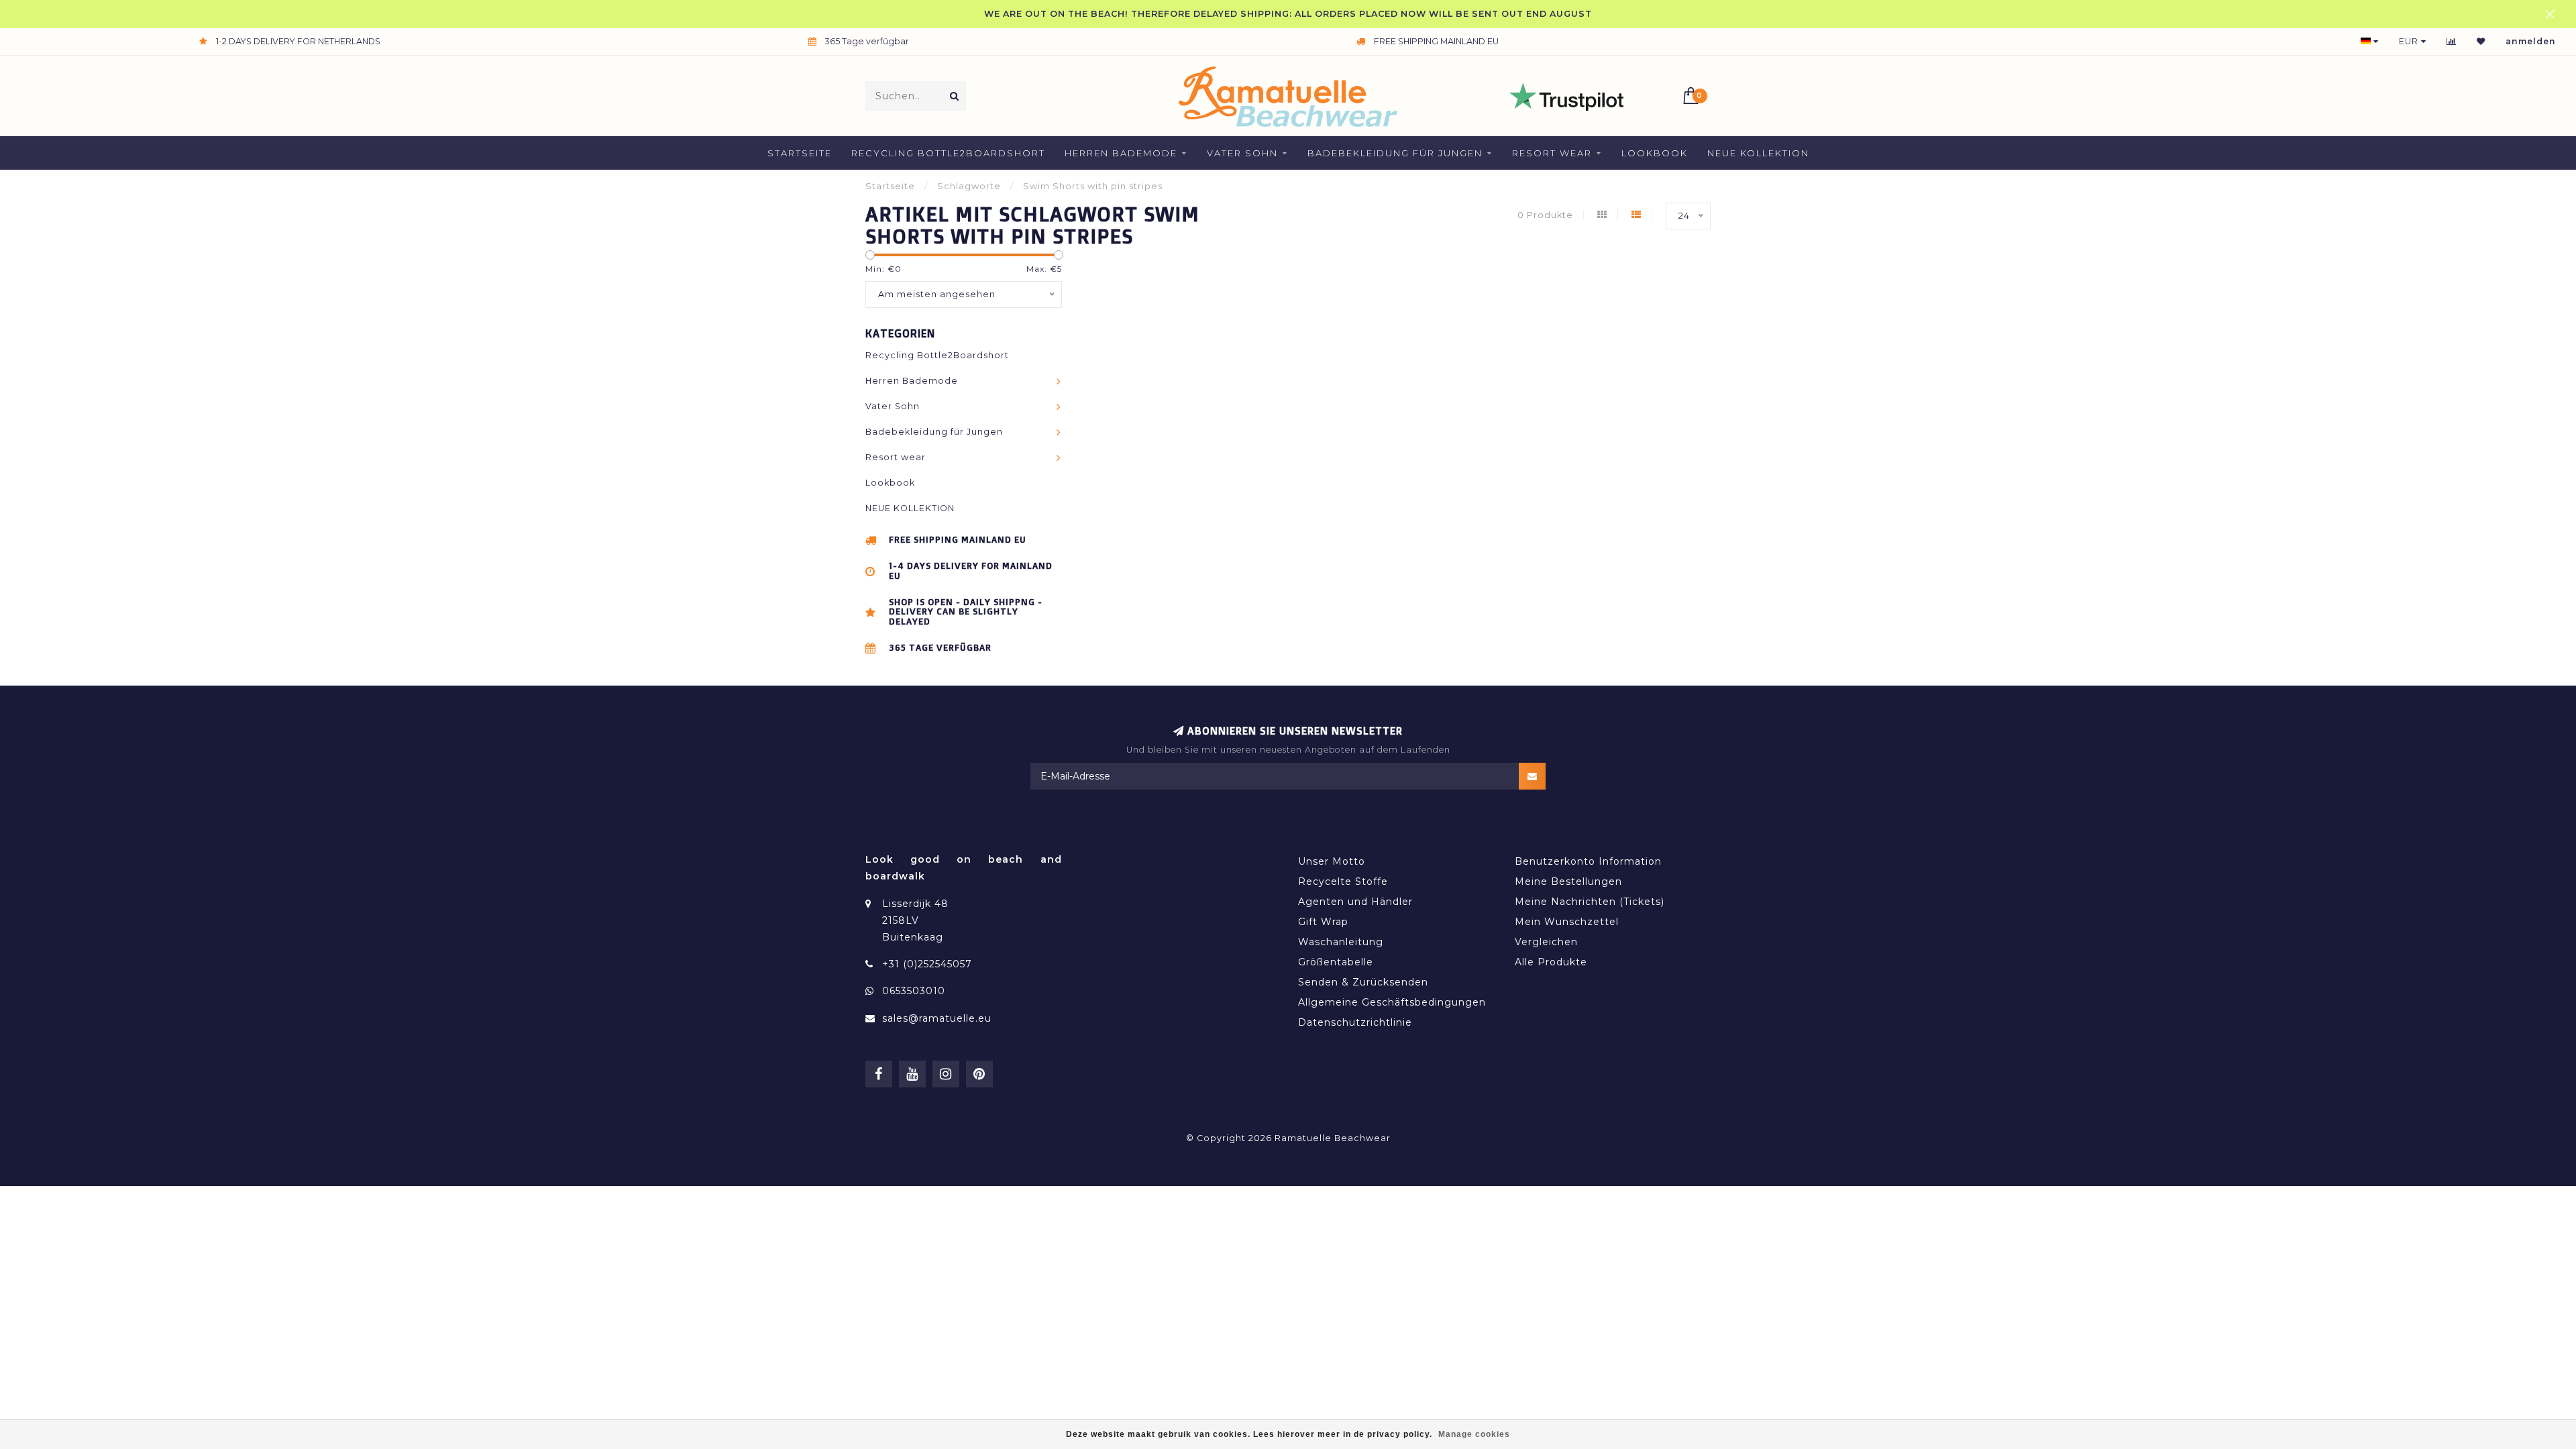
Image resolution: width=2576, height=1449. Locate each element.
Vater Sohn (1242, 153)
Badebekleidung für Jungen (1395, 153)
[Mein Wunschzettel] (2481, 41)
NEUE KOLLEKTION (1758, 153)
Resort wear (1552, 153)
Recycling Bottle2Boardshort (948, 153)
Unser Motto (1332, 861)
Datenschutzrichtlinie (1355, 1022)
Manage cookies (1474, 1434)
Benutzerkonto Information (1588, 861)
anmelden (2531, 41)
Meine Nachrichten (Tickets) (1590, 902)
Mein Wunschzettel (1567, 922)
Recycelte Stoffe (1343, 881)
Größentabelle (1336, 962)
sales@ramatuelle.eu (937, 1018)
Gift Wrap (1323, 922)
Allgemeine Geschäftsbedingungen (1392, 1002)
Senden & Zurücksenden (1363, 982)
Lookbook (1655, 153)
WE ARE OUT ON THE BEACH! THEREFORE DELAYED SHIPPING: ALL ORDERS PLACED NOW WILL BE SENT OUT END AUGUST (1288, 14)
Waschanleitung (1341, 942)
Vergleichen (1546, 942)
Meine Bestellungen (1568, 881)
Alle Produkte (1551, 962)
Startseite (800, 153)
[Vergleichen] (2452, 41)
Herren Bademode (1121, 153)
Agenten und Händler (1355, 902)
